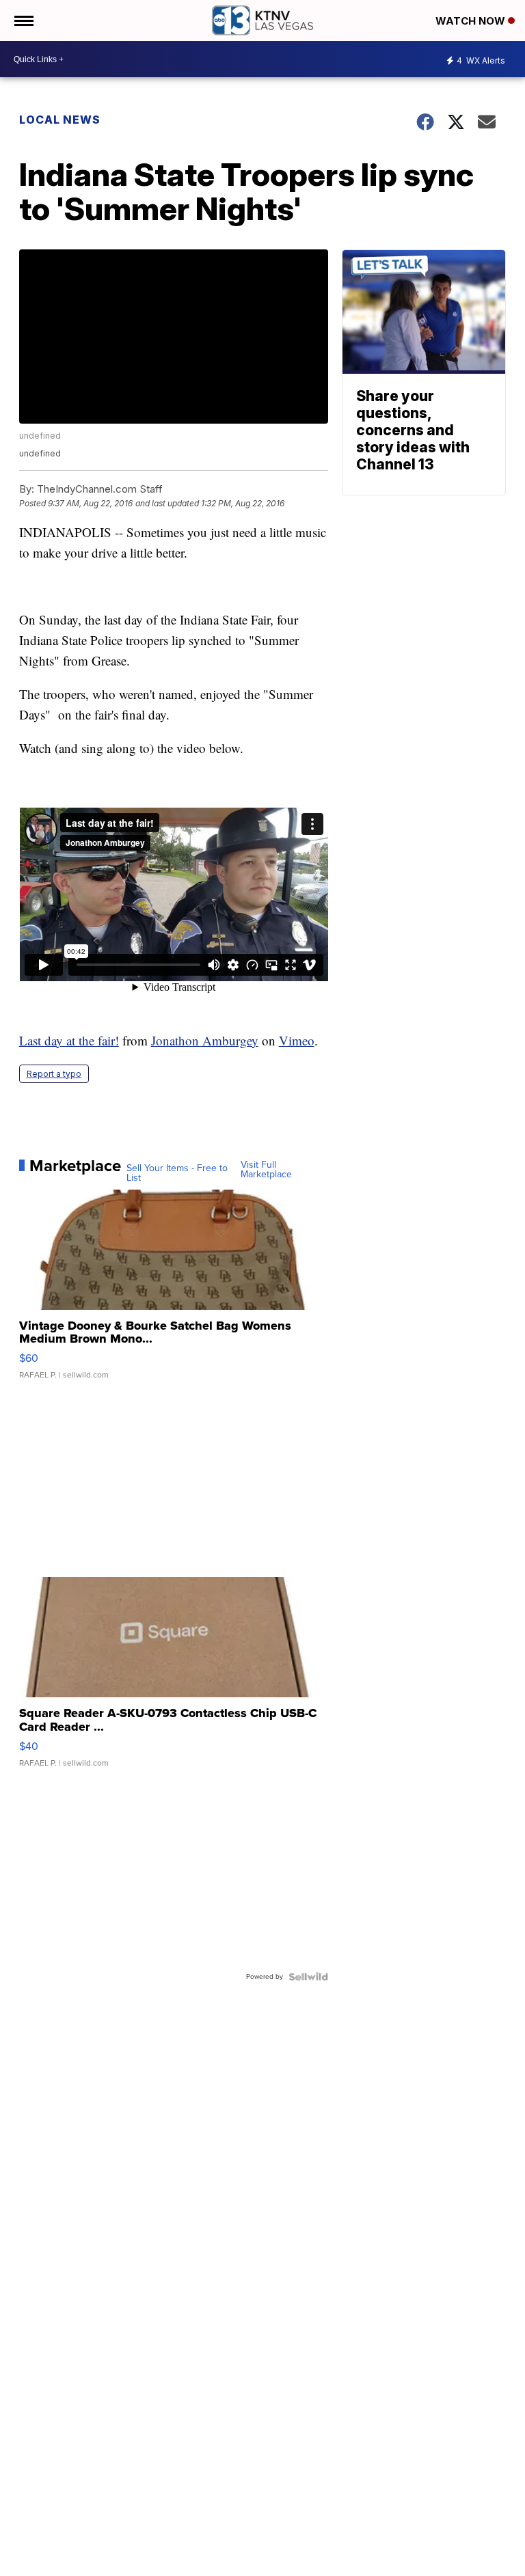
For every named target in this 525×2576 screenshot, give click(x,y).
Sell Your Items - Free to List (177, 1173)
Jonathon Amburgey (205, 1040)
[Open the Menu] (23, 20)
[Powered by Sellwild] (308, 1977)
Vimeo (297, 1040)
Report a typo (54, 1074)
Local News (60, 120)
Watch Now (472, 21)
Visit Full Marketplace (266, 1170)
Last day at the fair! (69, 1040)
